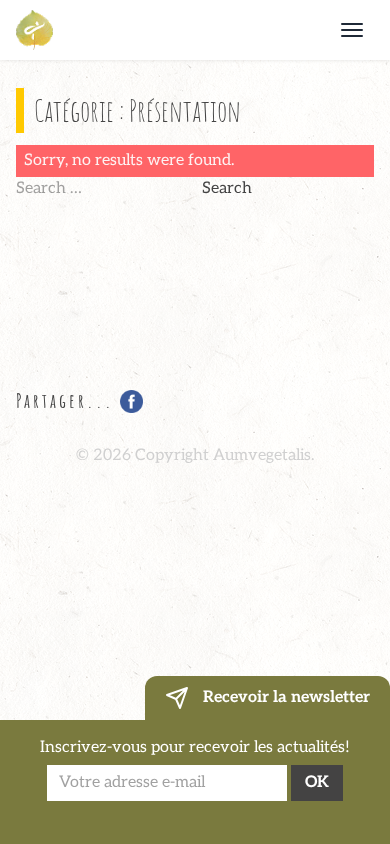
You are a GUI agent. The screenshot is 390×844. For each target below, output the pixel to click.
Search (227, 188)
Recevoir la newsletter (284, 697)
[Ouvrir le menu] (352, 30)
